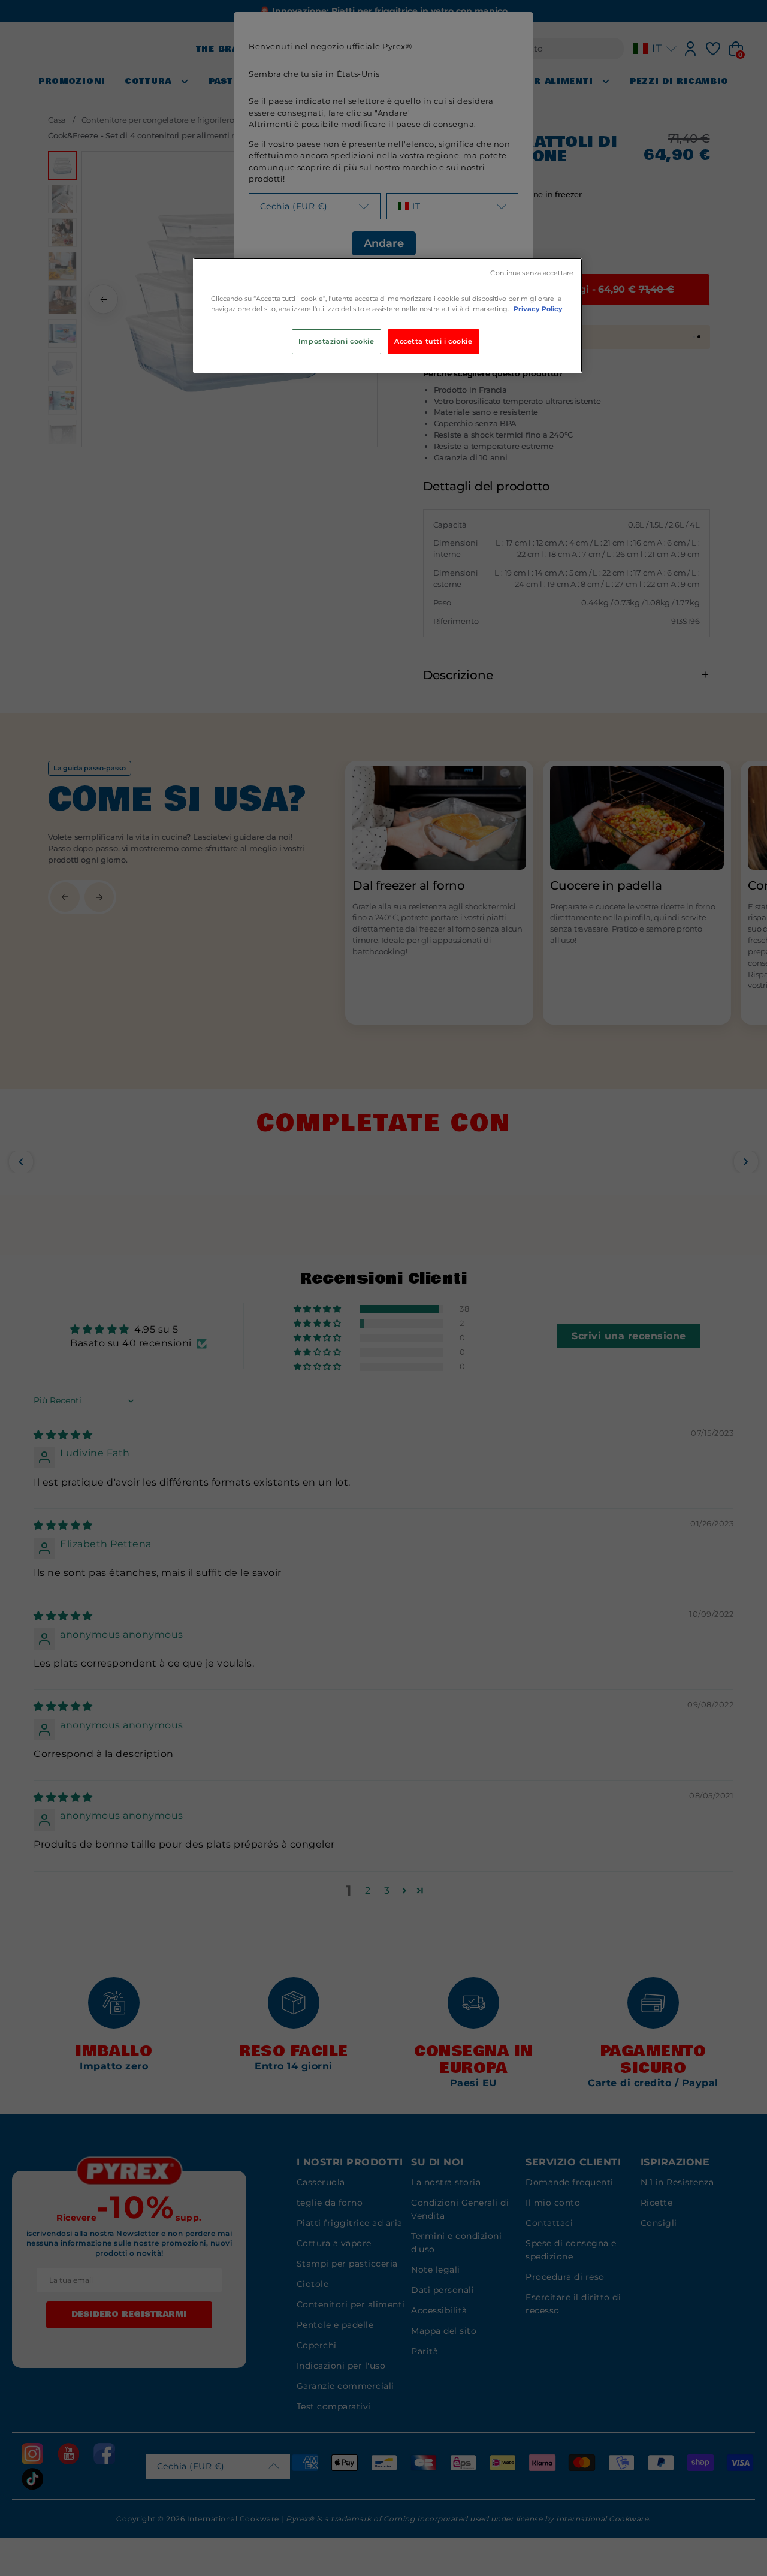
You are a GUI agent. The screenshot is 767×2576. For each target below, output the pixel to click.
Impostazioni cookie (336, 341)
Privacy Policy (538, 309)
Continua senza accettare (532, 273)
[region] (388, 315)
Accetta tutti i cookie (434, 341)
